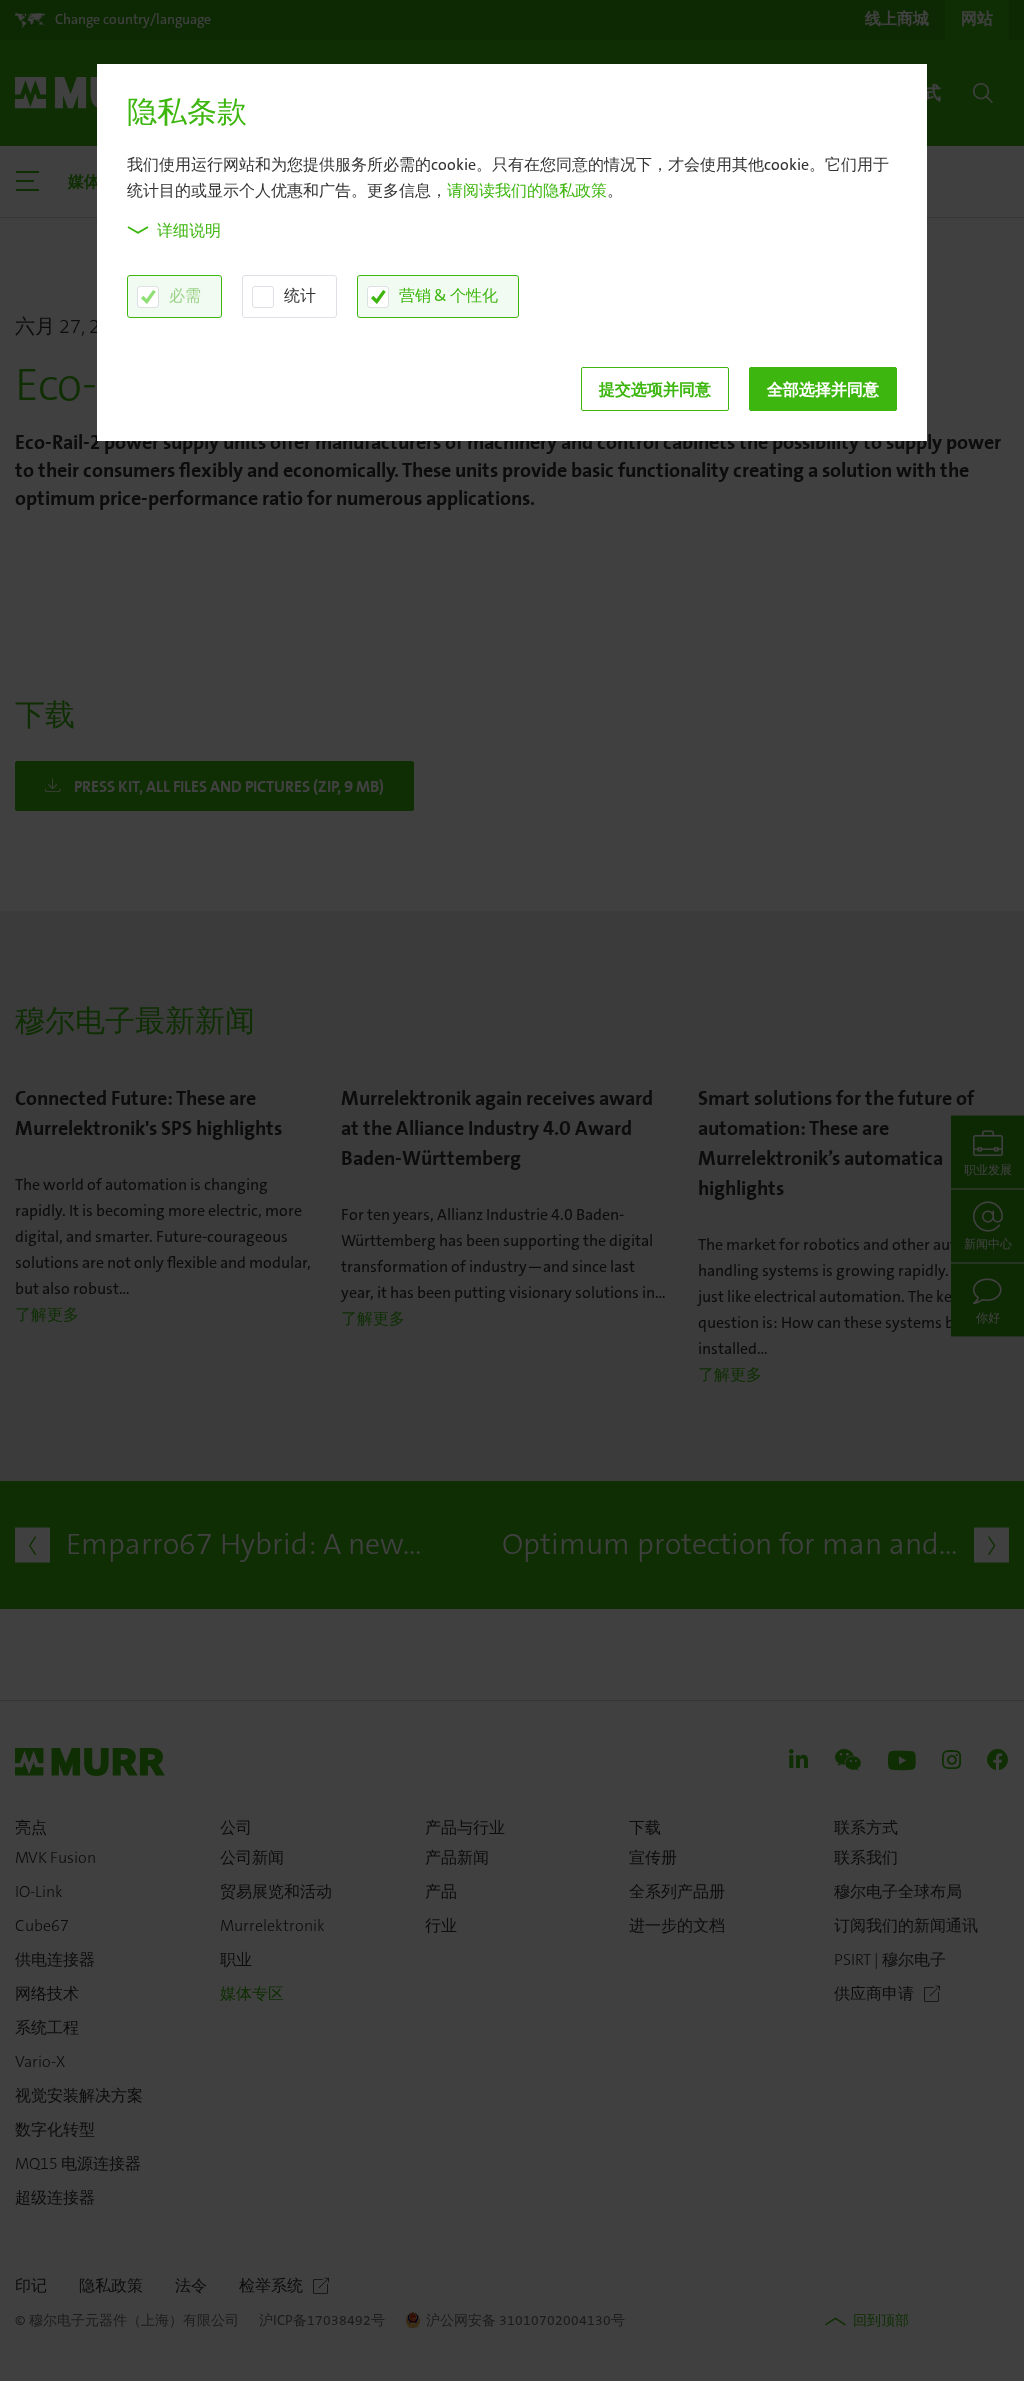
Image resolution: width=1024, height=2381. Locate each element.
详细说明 (189, 230)
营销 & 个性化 (448, 295)
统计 (300, 295)
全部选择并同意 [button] (823, 389)
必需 (185, 295)
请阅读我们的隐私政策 (527, 190)
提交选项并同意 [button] (655, 389)
